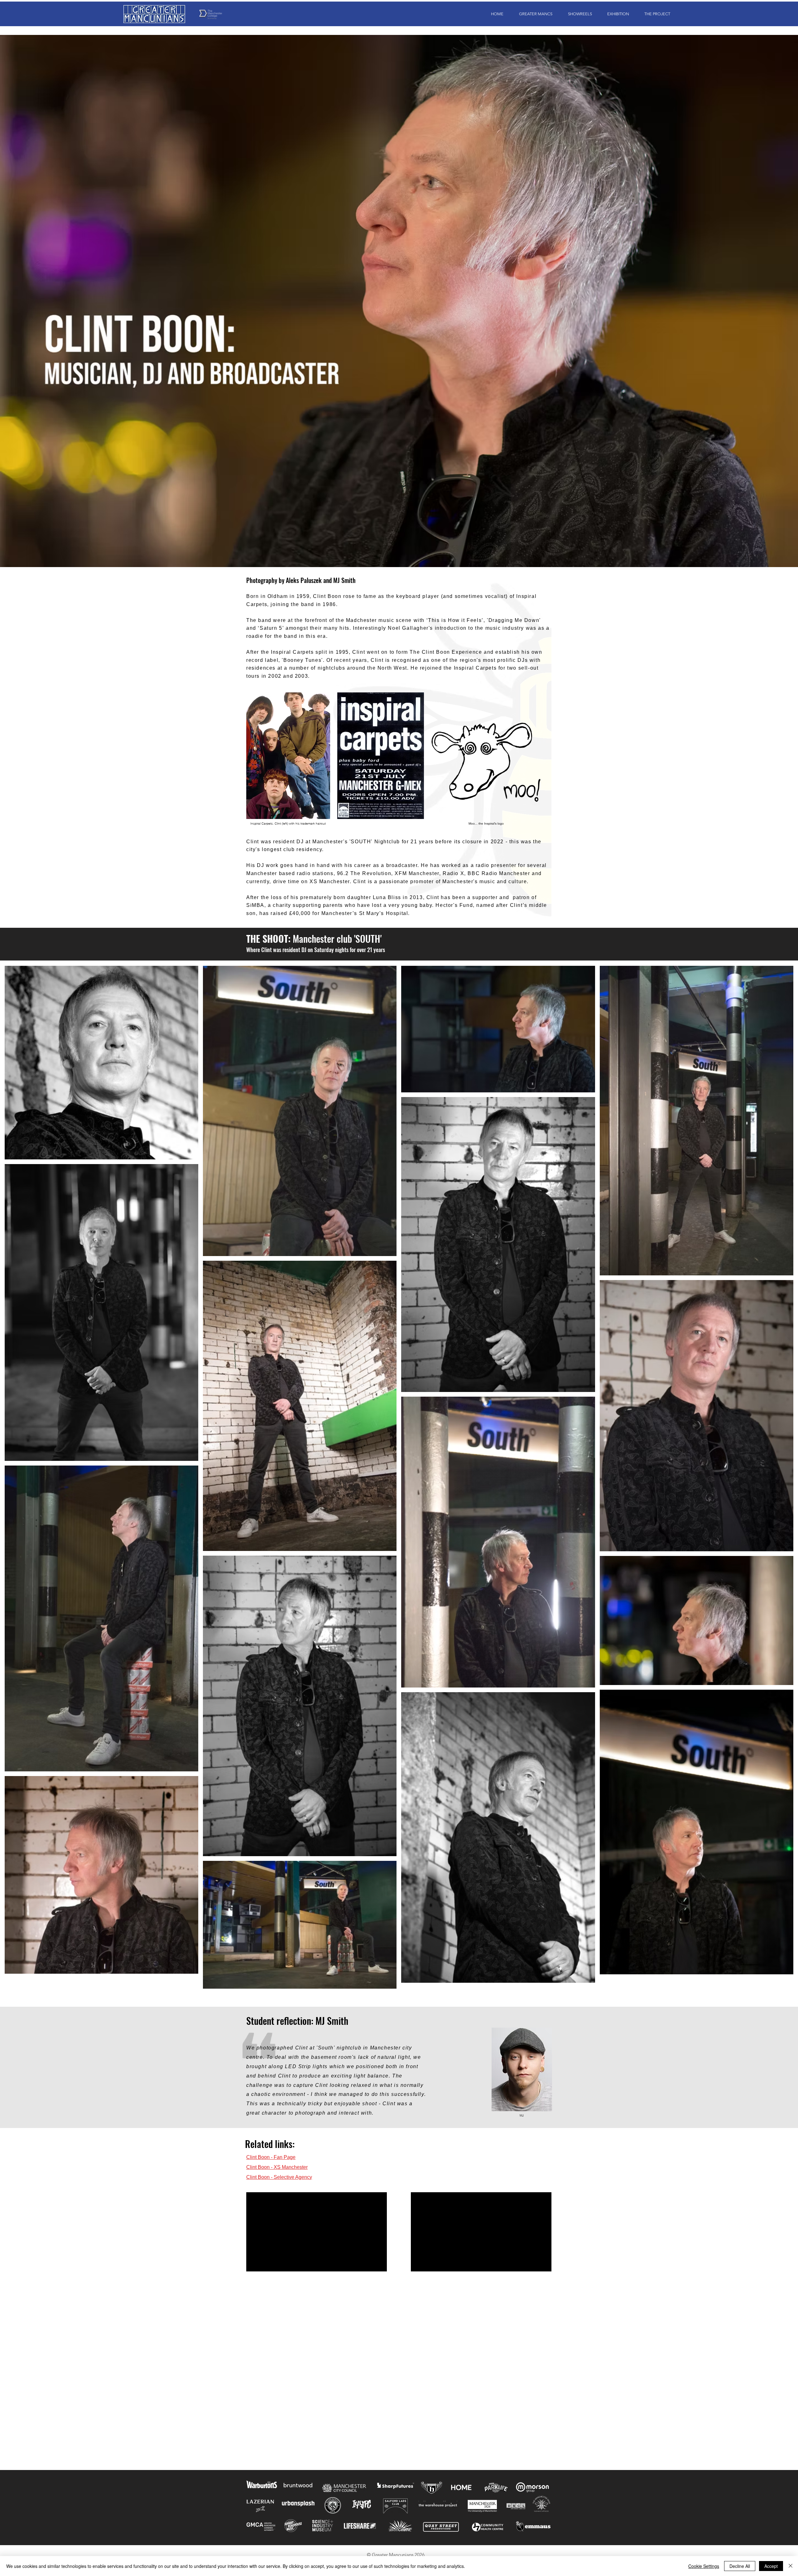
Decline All (740, 2566)
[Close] (791, 2566)
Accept (771, 2566)
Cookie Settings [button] (704, 2566)
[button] (533, 14)
